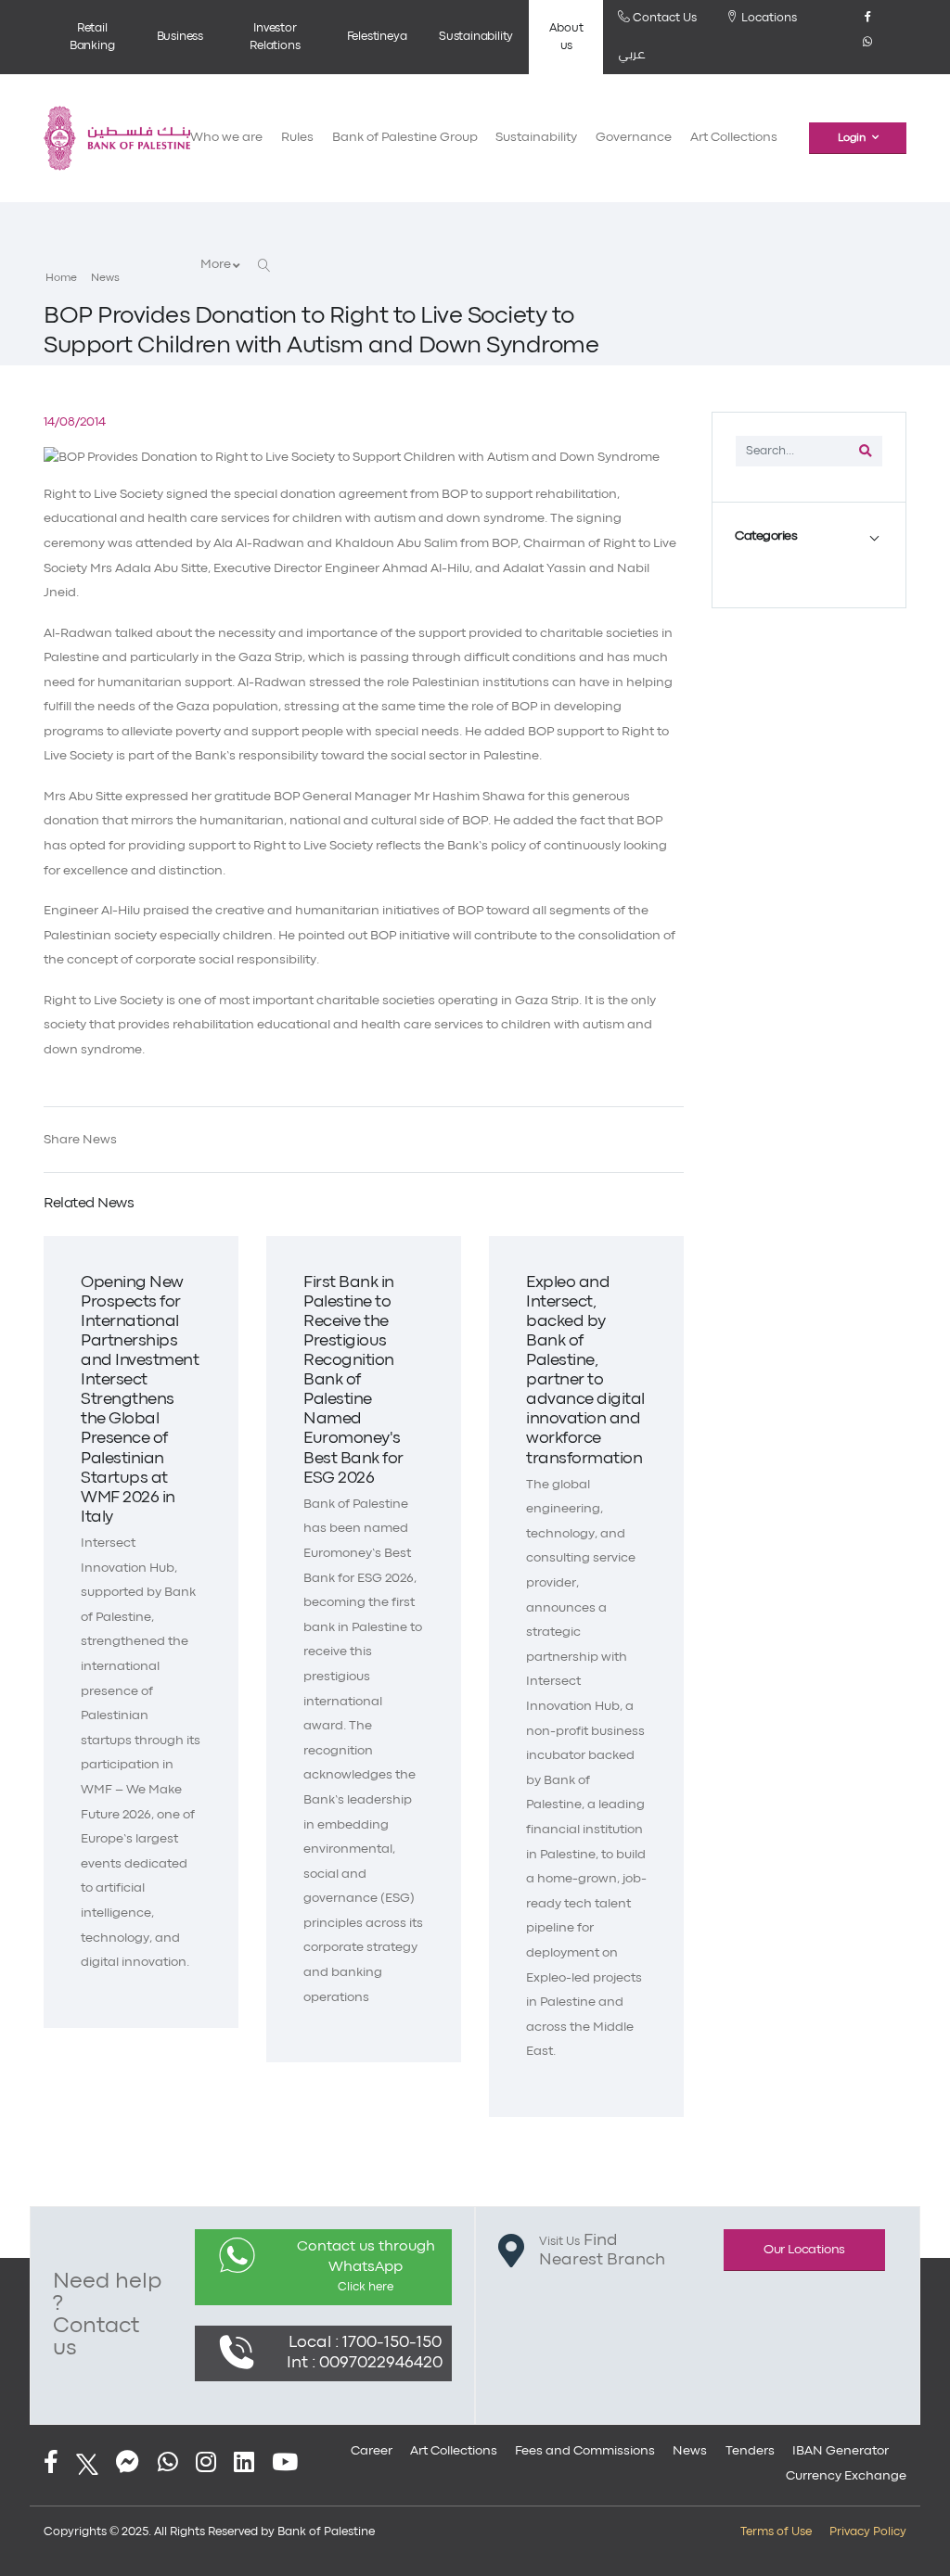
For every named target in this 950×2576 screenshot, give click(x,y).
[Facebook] (867, 24)
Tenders (750, 2451)
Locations (768, 18)
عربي (632, 55)
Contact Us (663, 18)
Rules (297, 138)
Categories (766, 536)
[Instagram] (206, 2464)
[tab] (809, 537)
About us (566, 37)
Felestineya (377, 37)
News (105, 278)
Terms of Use (776, 2532)
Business (180, 37)
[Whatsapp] (867, 49)
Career (372, 2451)
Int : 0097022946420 (365, 2363)
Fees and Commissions (585, 2451)
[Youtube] (285, 2464)
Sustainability (476, 37)
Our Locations (804, 2250)
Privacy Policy (868, 2532)
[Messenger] (128, 2464)
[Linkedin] (244, 2464)
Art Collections (734, 138)
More (217, 265)
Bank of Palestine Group (405, 138)
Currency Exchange (846, 2476)
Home (61, 278)
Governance (634, 138)
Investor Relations (275, 37)
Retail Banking (92, 37)
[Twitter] (87, 2464)
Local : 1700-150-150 (365, 2343)
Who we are (226, 138)
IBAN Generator (841, 2451)
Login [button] (852, 138)
